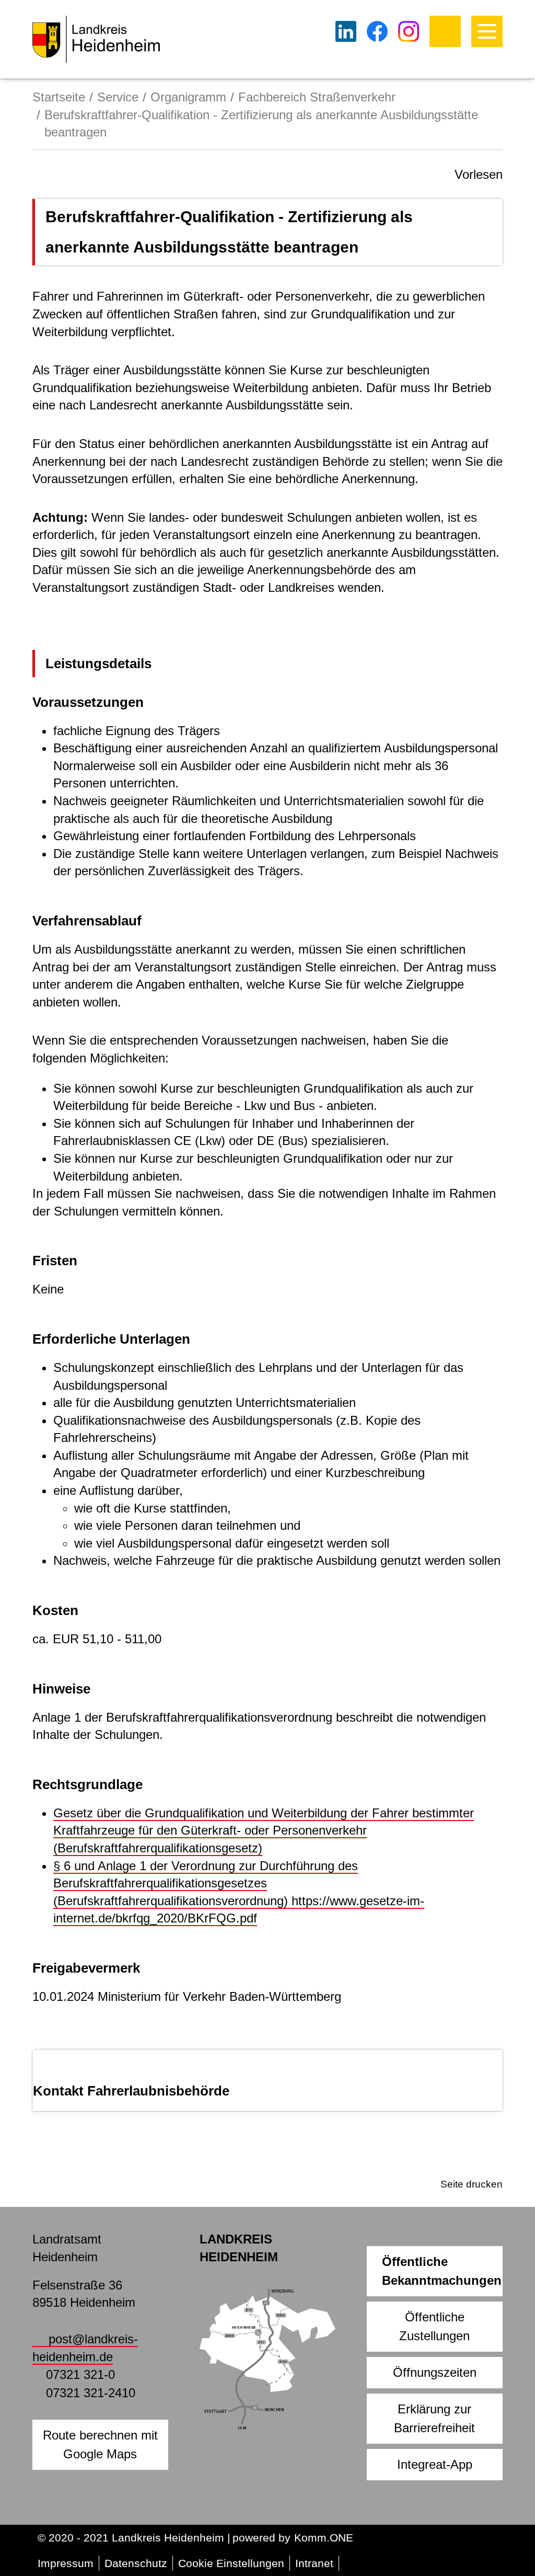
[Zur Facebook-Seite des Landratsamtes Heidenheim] (377, 31)
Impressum (66, 2563)
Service (118, 97)
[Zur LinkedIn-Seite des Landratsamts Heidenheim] (346, 31)
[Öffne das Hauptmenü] (487, 31)
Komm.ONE (324, 2538)
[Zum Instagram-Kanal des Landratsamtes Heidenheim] (409, 31)
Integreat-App (435, 2464)
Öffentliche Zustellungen (434, 2326)
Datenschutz (136, 2563)
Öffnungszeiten (435, 2372)
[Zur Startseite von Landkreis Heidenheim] (96, 39)
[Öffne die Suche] (445, 31)
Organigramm (188, 97)
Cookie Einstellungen (231, 2563)
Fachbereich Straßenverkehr (317, 97)
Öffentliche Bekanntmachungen (442, 2271)
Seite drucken (472, 2184)
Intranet (314, 2563)
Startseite (59, 97)
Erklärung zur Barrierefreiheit (434, 2418)
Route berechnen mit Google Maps (100, 2445)
